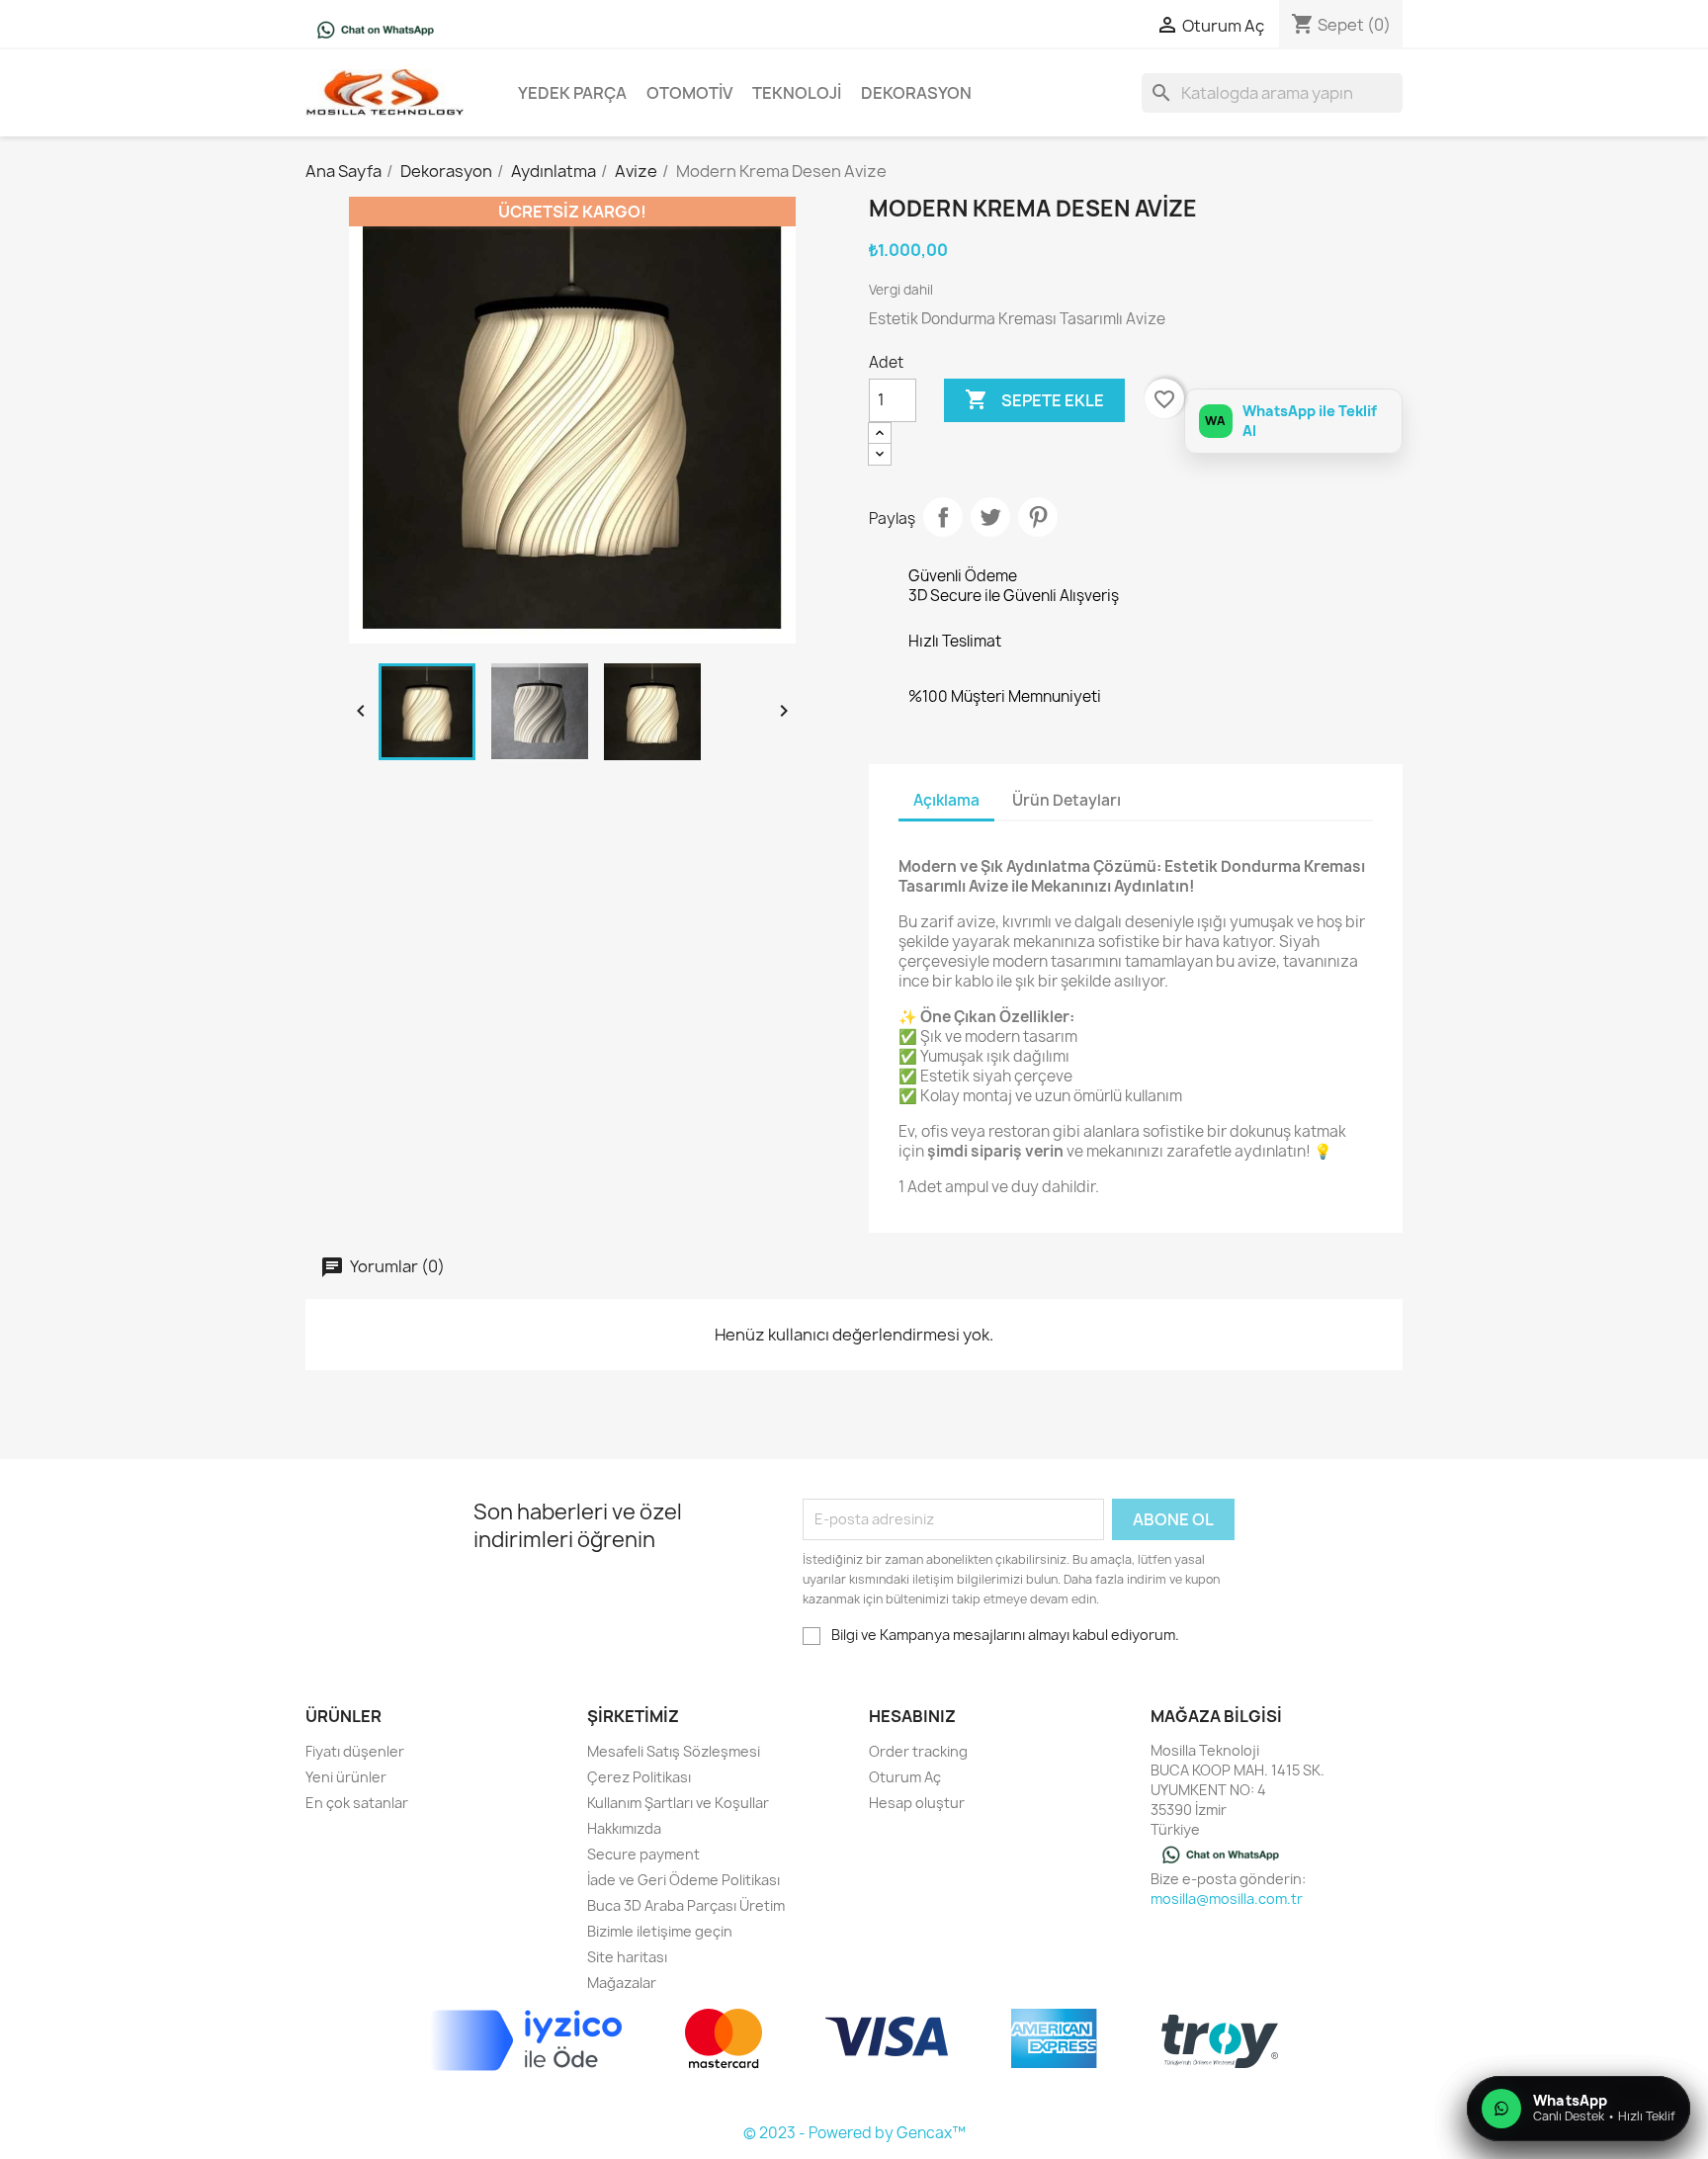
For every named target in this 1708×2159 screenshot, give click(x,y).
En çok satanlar (357, 1803)
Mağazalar (622, 1983)
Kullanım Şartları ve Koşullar (678, 1803)
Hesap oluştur (917, 1803)
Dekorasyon (916, 93)
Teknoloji (797, 93)
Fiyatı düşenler (355, 1751)
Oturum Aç (905, 1777)
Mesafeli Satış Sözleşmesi (674, 1751)
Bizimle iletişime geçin (660, 1931)
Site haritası (627, 1957)
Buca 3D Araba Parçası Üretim (686, 1905)
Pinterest (1038, 517)
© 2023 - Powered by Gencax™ (854, 2133)
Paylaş (943, 517)
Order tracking (918, 1751)
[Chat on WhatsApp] (376, 29)
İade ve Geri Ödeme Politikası (683, 1880)
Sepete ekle (1034, 399)
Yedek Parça (572, 93)
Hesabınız (912, 1716)
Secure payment (643, 1854)
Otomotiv (689, 93)
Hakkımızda (624, 1828)
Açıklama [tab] (946, 800)
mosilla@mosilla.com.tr (1227, 1899)
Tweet (990, 517)
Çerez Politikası (639, 1777)
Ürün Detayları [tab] (1067, 800)
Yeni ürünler (346, 1777)
